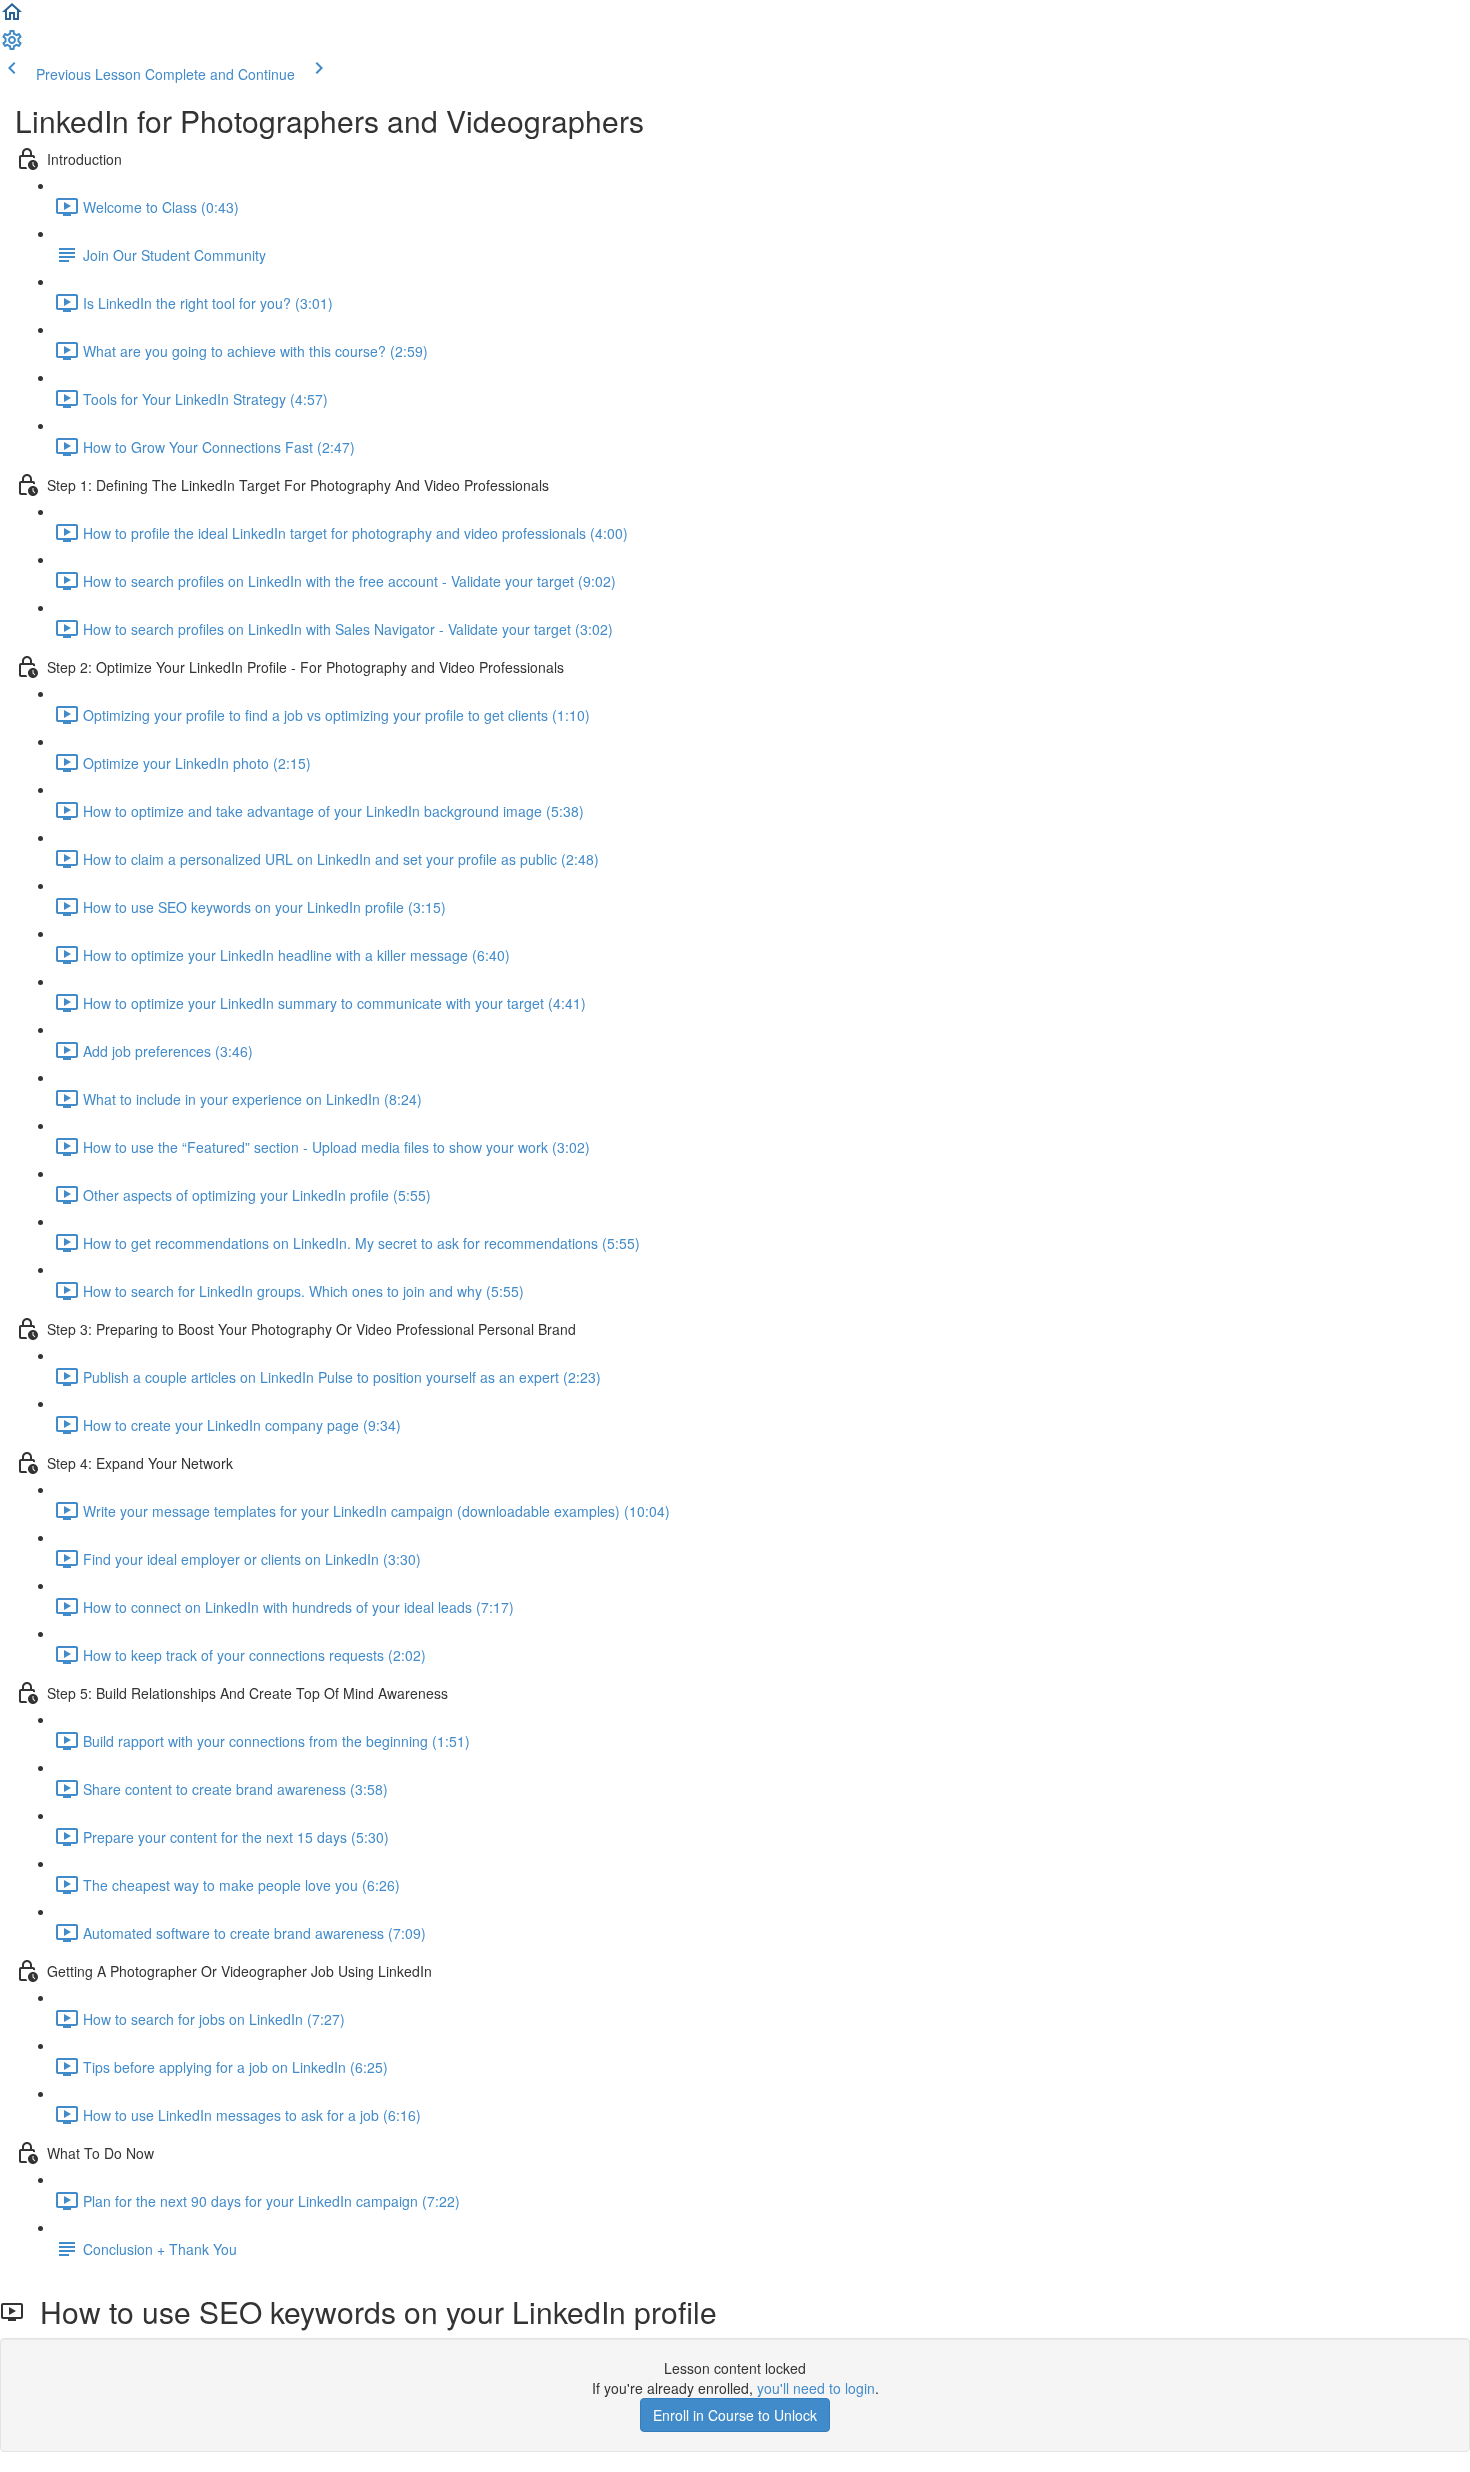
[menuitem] (12, 46)
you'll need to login (816, 2388)
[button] (12, 18)
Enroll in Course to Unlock (735, 2415)
